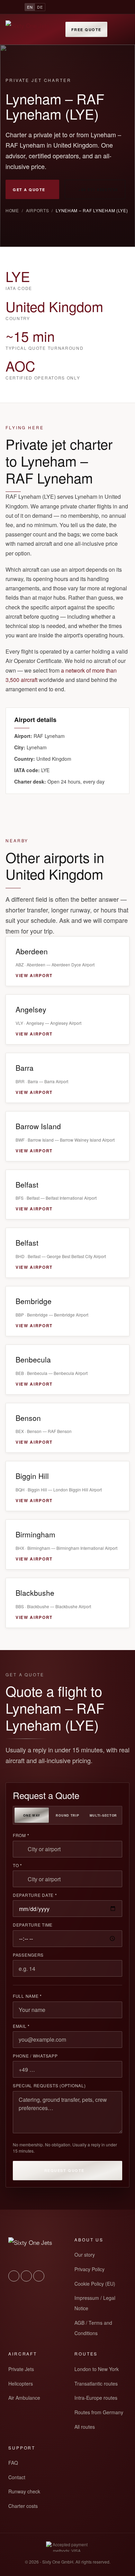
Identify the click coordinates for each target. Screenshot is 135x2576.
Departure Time (33, 1925)
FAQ (13, 2463)
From (21, 1835)
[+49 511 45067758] (55, 7)
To (17, 1865)
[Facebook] (92, 7)
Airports (38, 210)
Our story (85, 2255)
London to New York (97, 2369)
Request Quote (64, 2170)
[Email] (105, 7)
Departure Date (35, 1895)
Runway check (24, 2491)
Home (12, 210)
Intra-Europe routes (96, 2398)
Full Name (27, 1996)
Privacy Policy (89, 2269)
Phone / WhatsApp (35, 2056)
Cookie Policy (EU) (95, 2284)
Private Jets (21, 2369)
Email (21, 2026)
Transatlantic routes (96, 2383)
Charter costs (23, 2506)
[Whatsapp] (67, 7)
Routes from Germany (99, 2412)
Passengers (28, 1955)
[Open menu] (122, 29)
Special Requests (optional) (49, 2086)
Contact (17, 2477)
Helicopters (21, 2383)
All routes (85, 2427)
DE (40, 7)
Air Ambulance (24, 2398)
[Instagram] (80, 7)
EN (30, 7)
